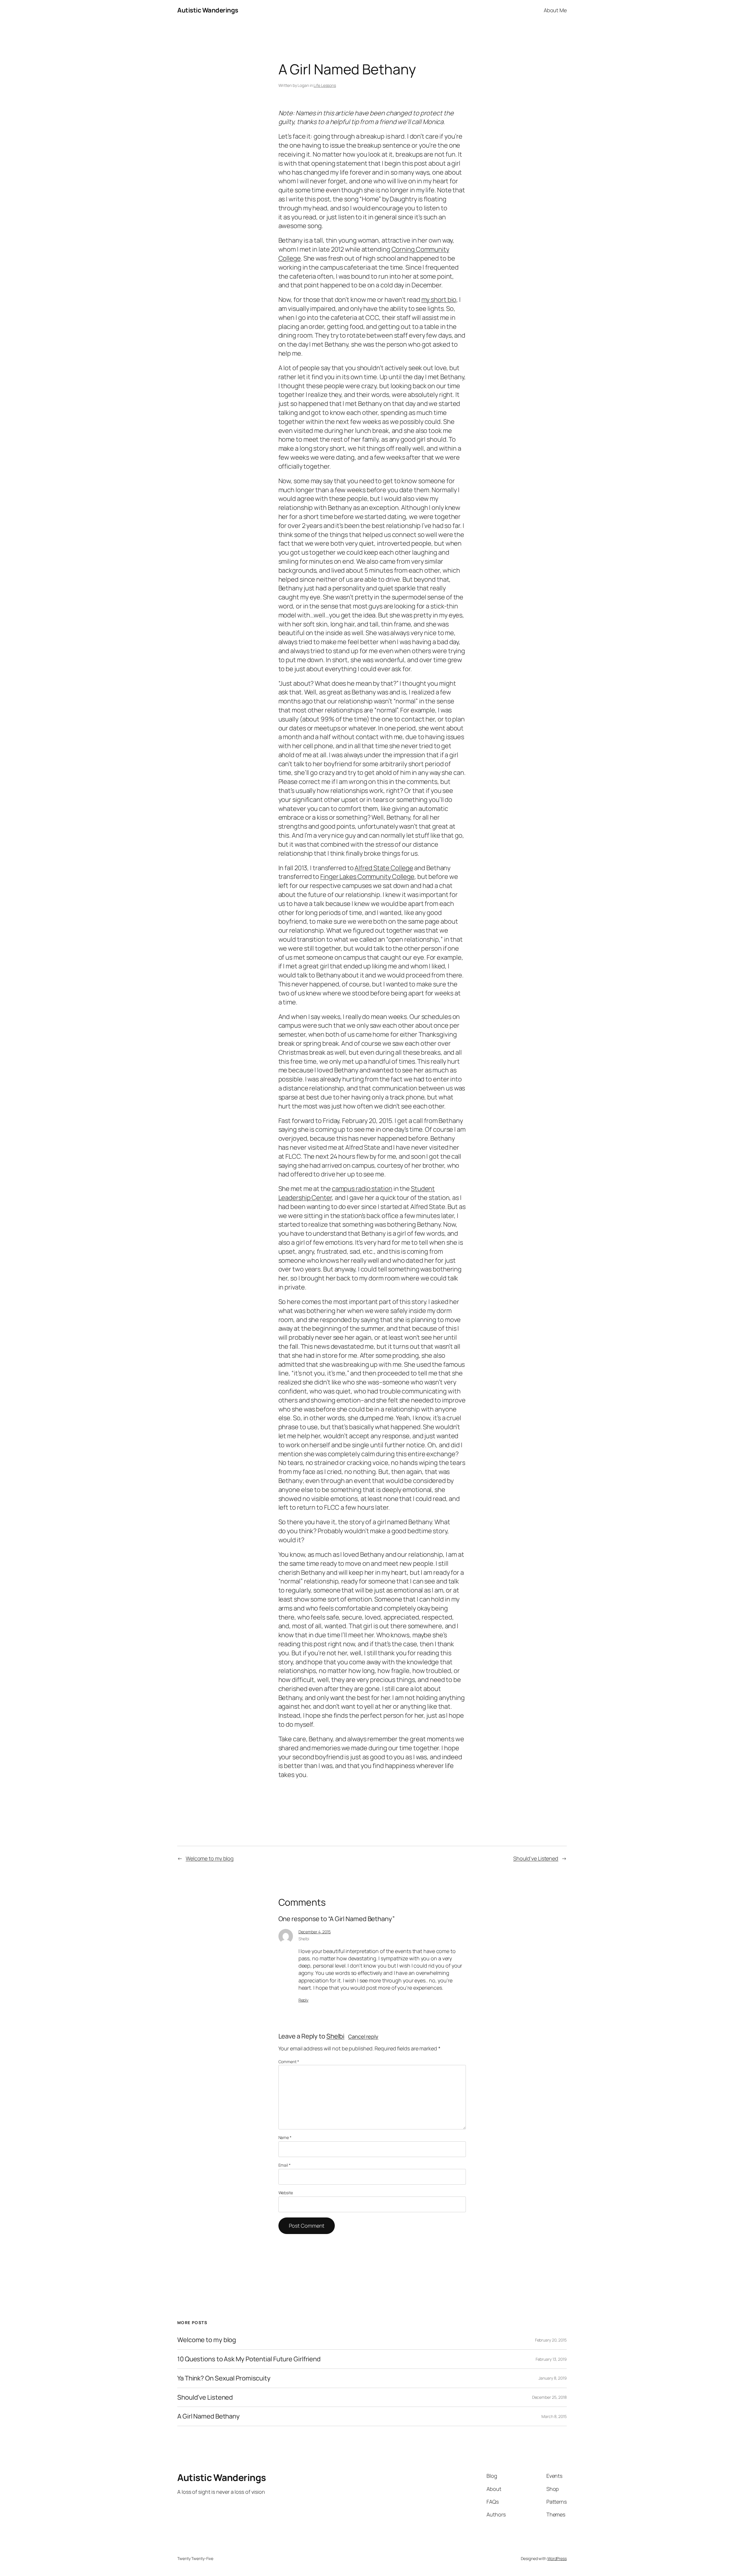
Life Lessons (325, 85)
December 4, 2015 (315, 1932)
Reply (304, 2000)
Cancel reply (363, 2036)
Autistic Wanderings (208, 10)
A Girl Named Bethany (209, 2416)
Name (285, 2137)
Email (285, 2165)
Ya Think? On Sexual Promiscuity (224, 2378)
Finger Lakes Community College (367, 877)
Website (286, 2193)
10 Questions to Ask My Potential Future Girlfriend (249, 2359)
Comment (289, 2062)
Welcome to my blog (210, 1858)
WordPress (557, 2558)
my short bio (439, 300)
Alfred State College (384, 868)
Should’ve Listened (536, 1858)
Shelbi (335, 2036)
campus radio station (362, 1189)
